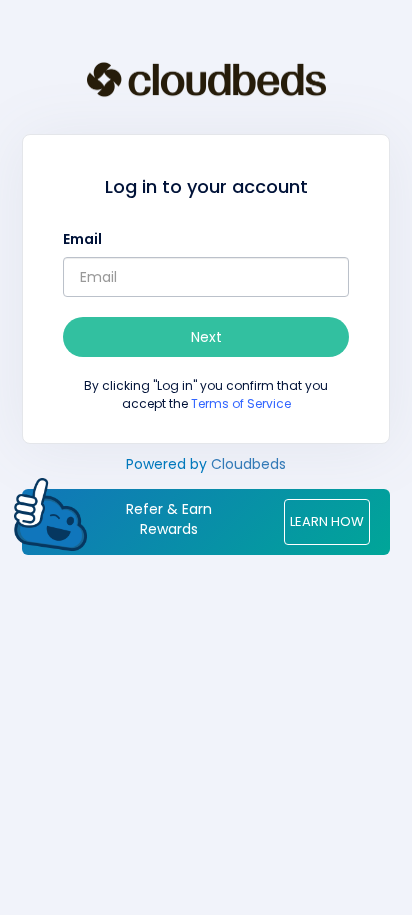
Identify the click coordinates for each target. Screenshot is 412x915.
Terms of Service (241, 403)
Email (82, 239)
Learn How (327, 521)
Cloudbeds (248, 464)
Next (206, 337)
